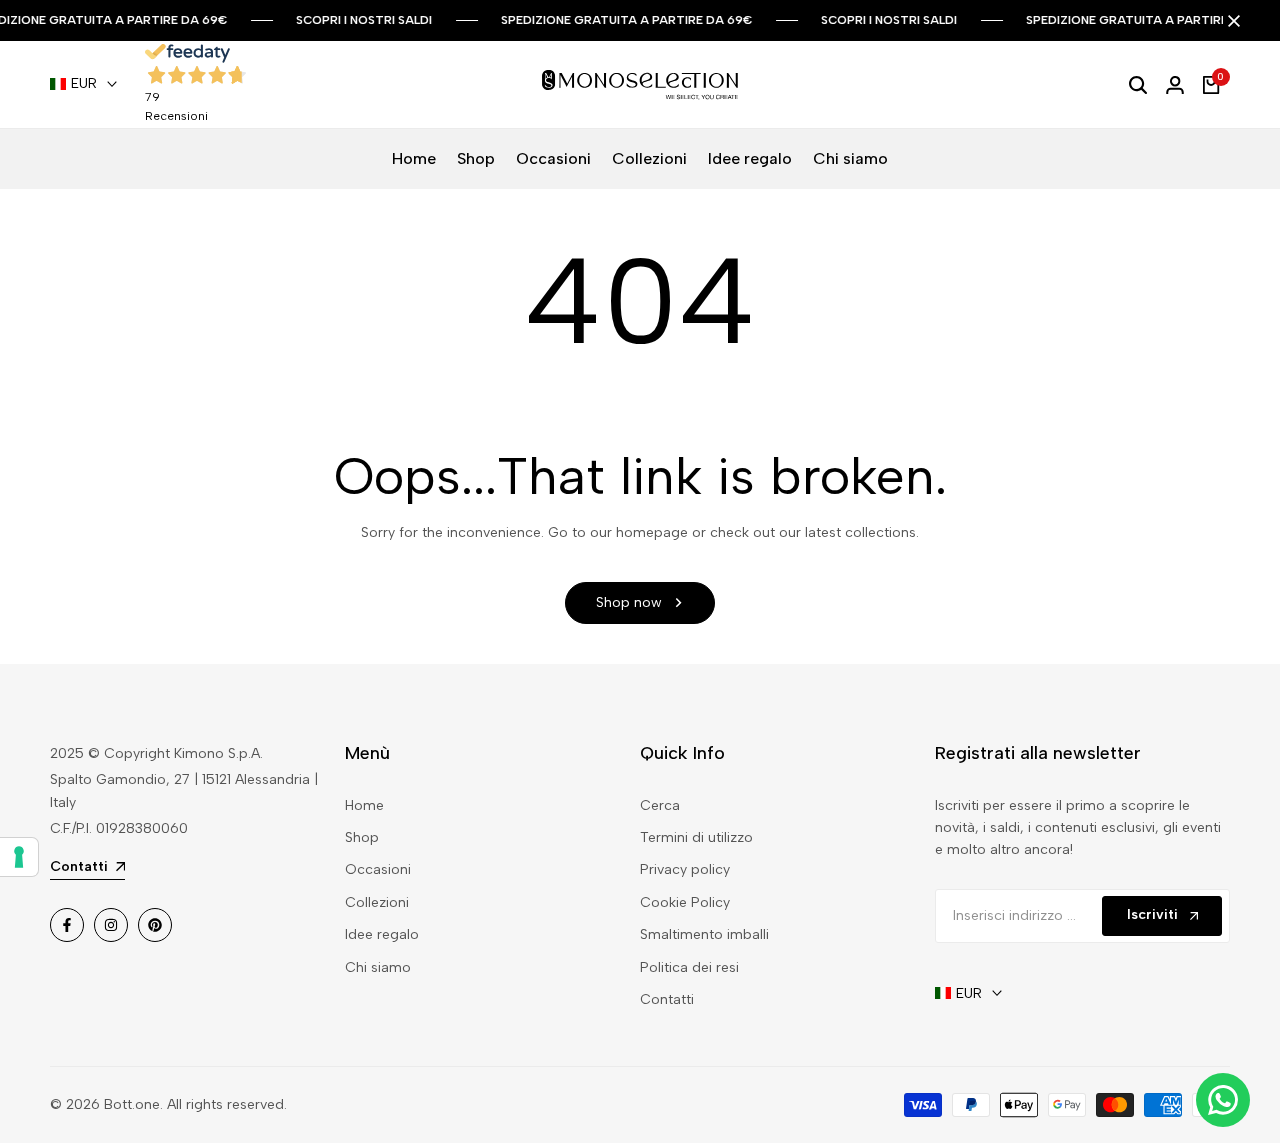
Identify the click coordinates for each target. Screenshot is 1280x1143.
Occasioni (378, 869)
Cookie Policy (685, 902)
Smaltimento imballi (704, 934)
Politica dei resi (689, 967)
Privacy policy (685, 869)
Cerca (660, 805)
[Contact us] (1223, 1100)
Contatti (667, 999)
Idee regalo (382, 934)
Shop (362, 837)
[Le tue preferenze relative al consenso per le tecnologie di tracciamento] (19, 857)
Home (364, 805)
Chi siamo (378, 967)
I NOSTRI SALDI (388, 20)
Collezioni (377, 902)
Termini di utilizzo (696, 837)
